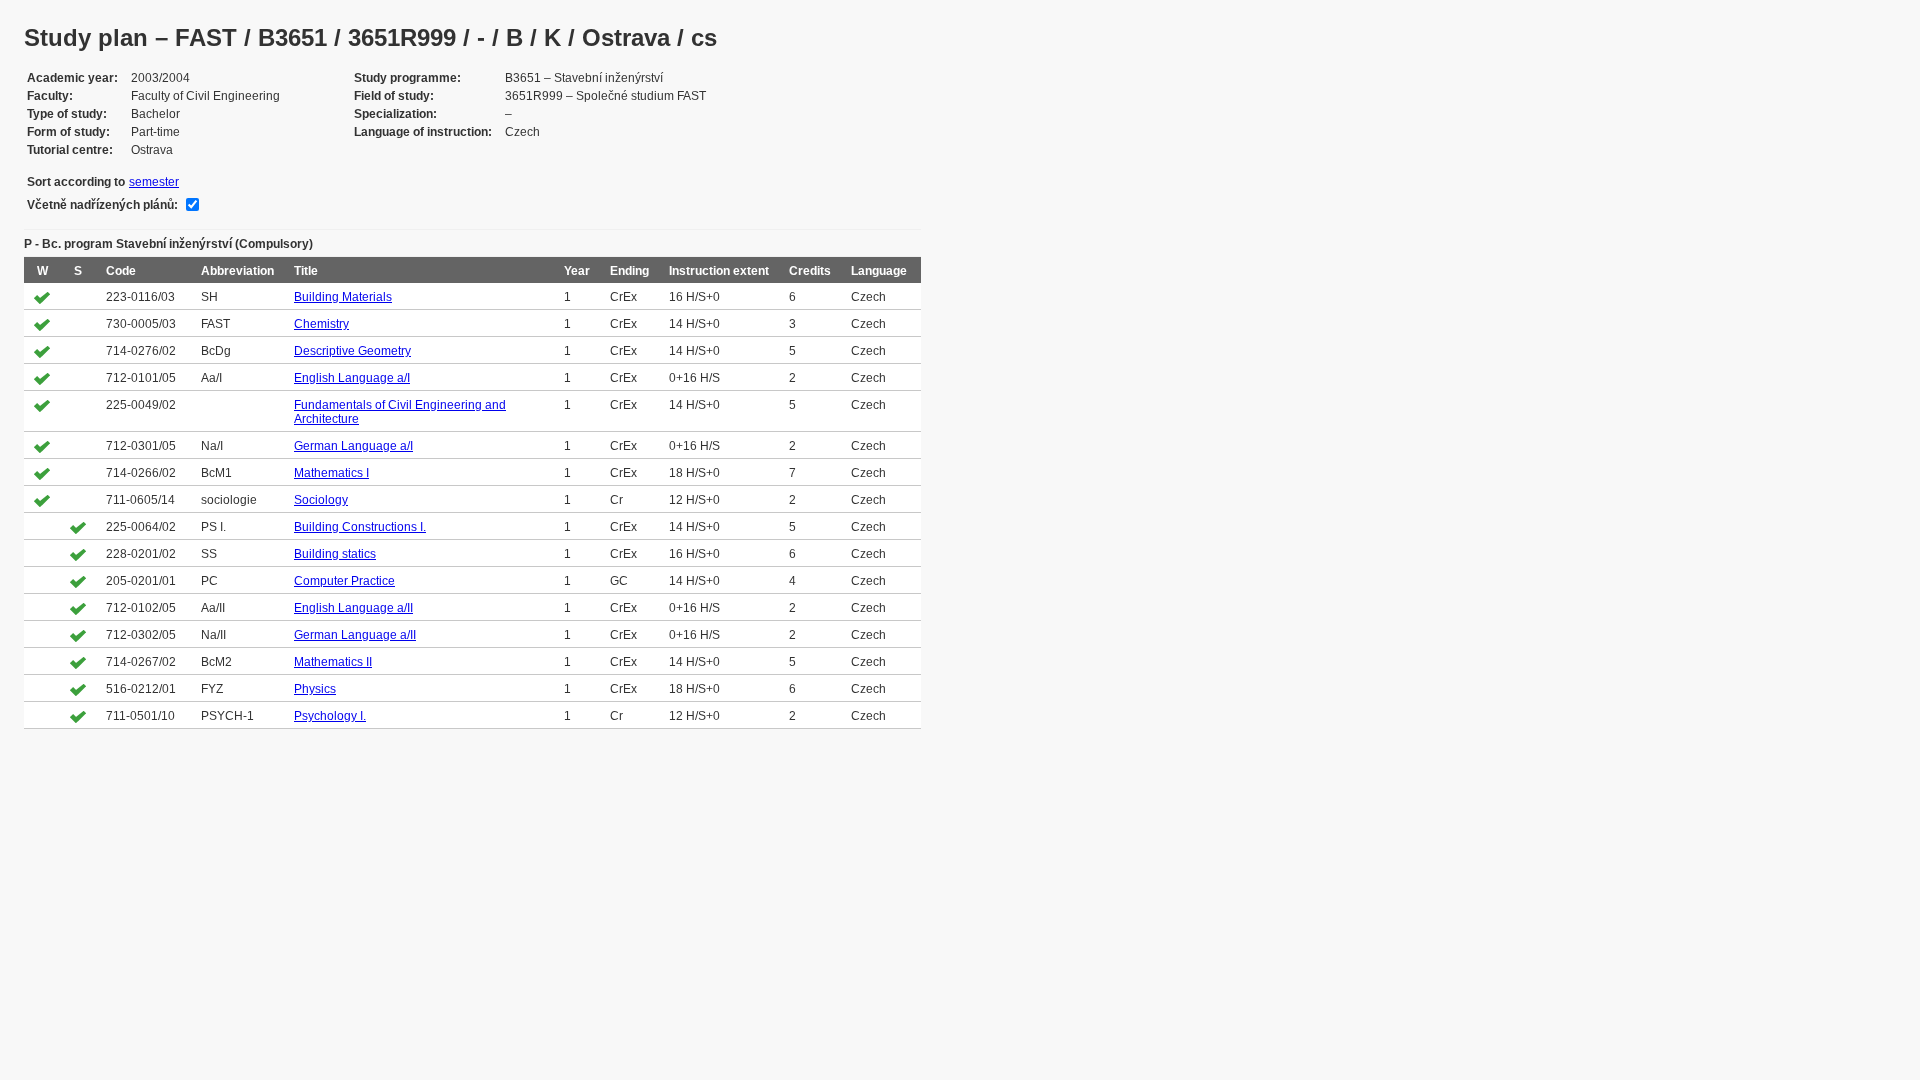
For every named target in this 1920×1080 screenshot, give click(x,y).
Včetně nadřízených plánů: (102, 205)
